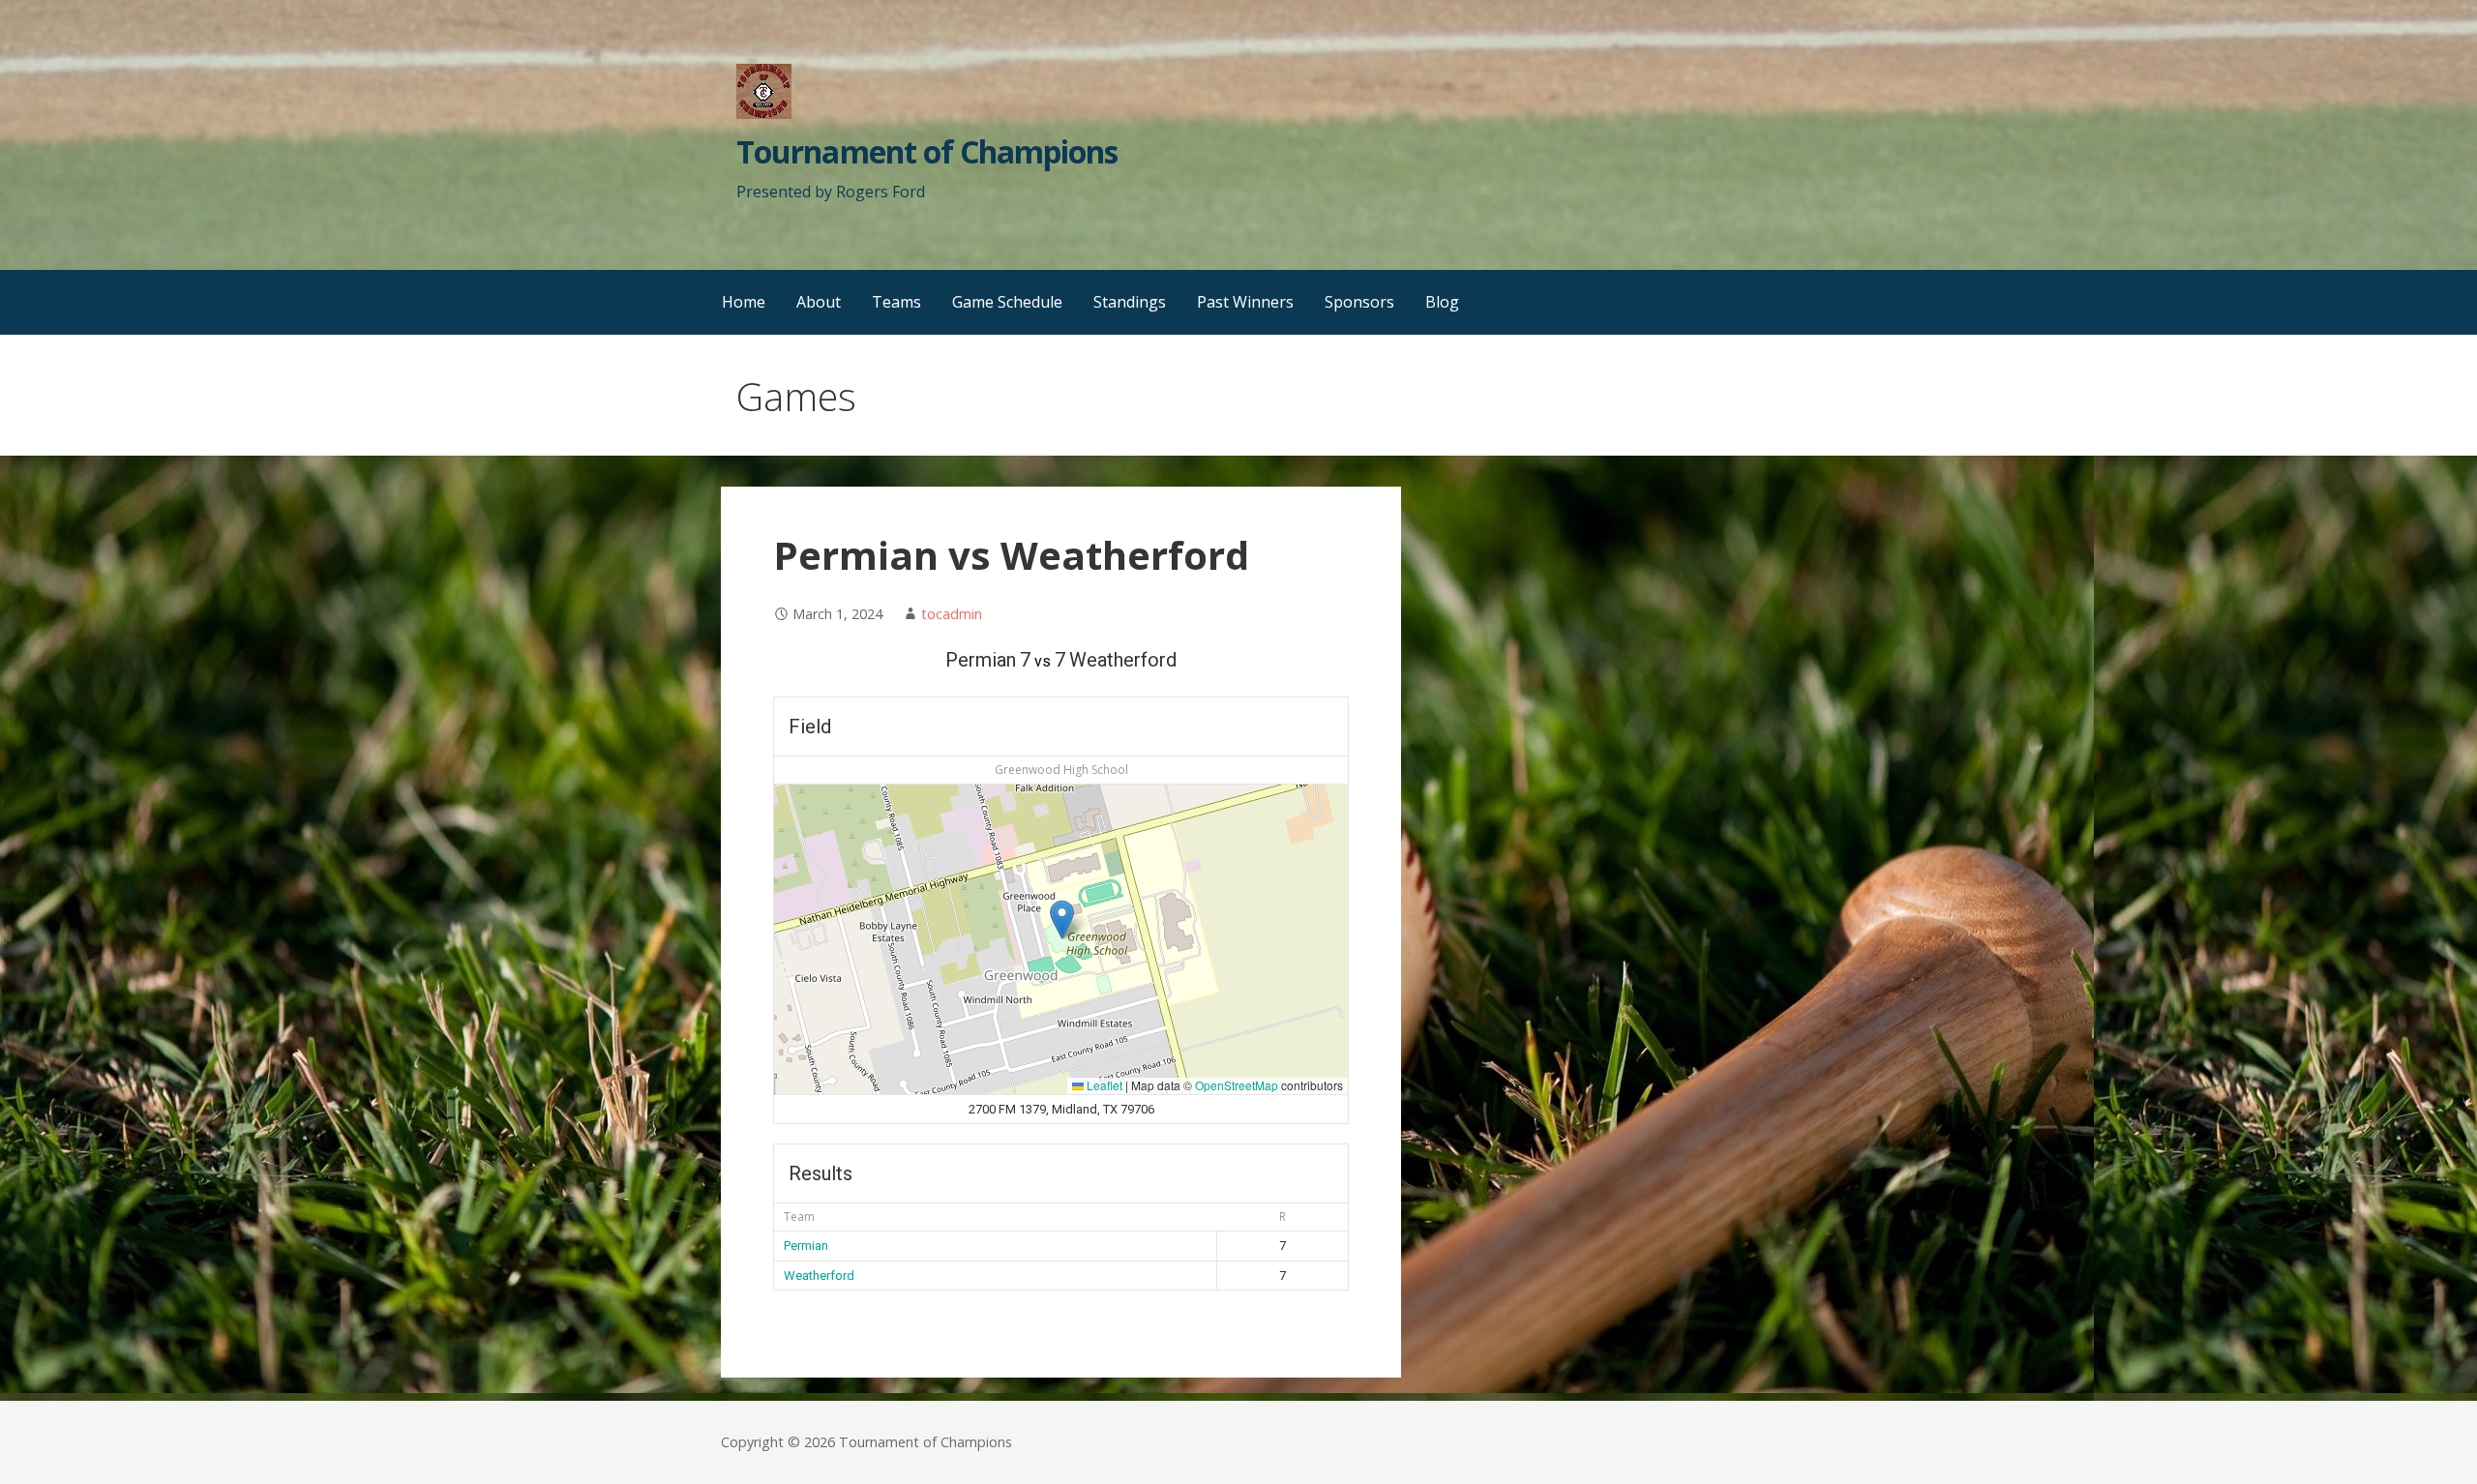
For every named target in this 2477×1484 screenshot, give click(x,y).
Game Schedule (1007, 302)
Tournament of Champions (927, 151)
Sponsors (1359, 302)
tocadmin (952, 614)
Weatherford (819, 1276)
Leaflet (1103, 1085)
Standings (1130, 302)
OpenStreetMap (1237, 1085)
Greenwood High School (1061, 770)
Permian (806, 1246)
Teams (896, 302)
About (819, 302)
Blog (1442, 302)
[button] (1062, 920)
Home (744, 302)
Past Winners (1245, 302)
